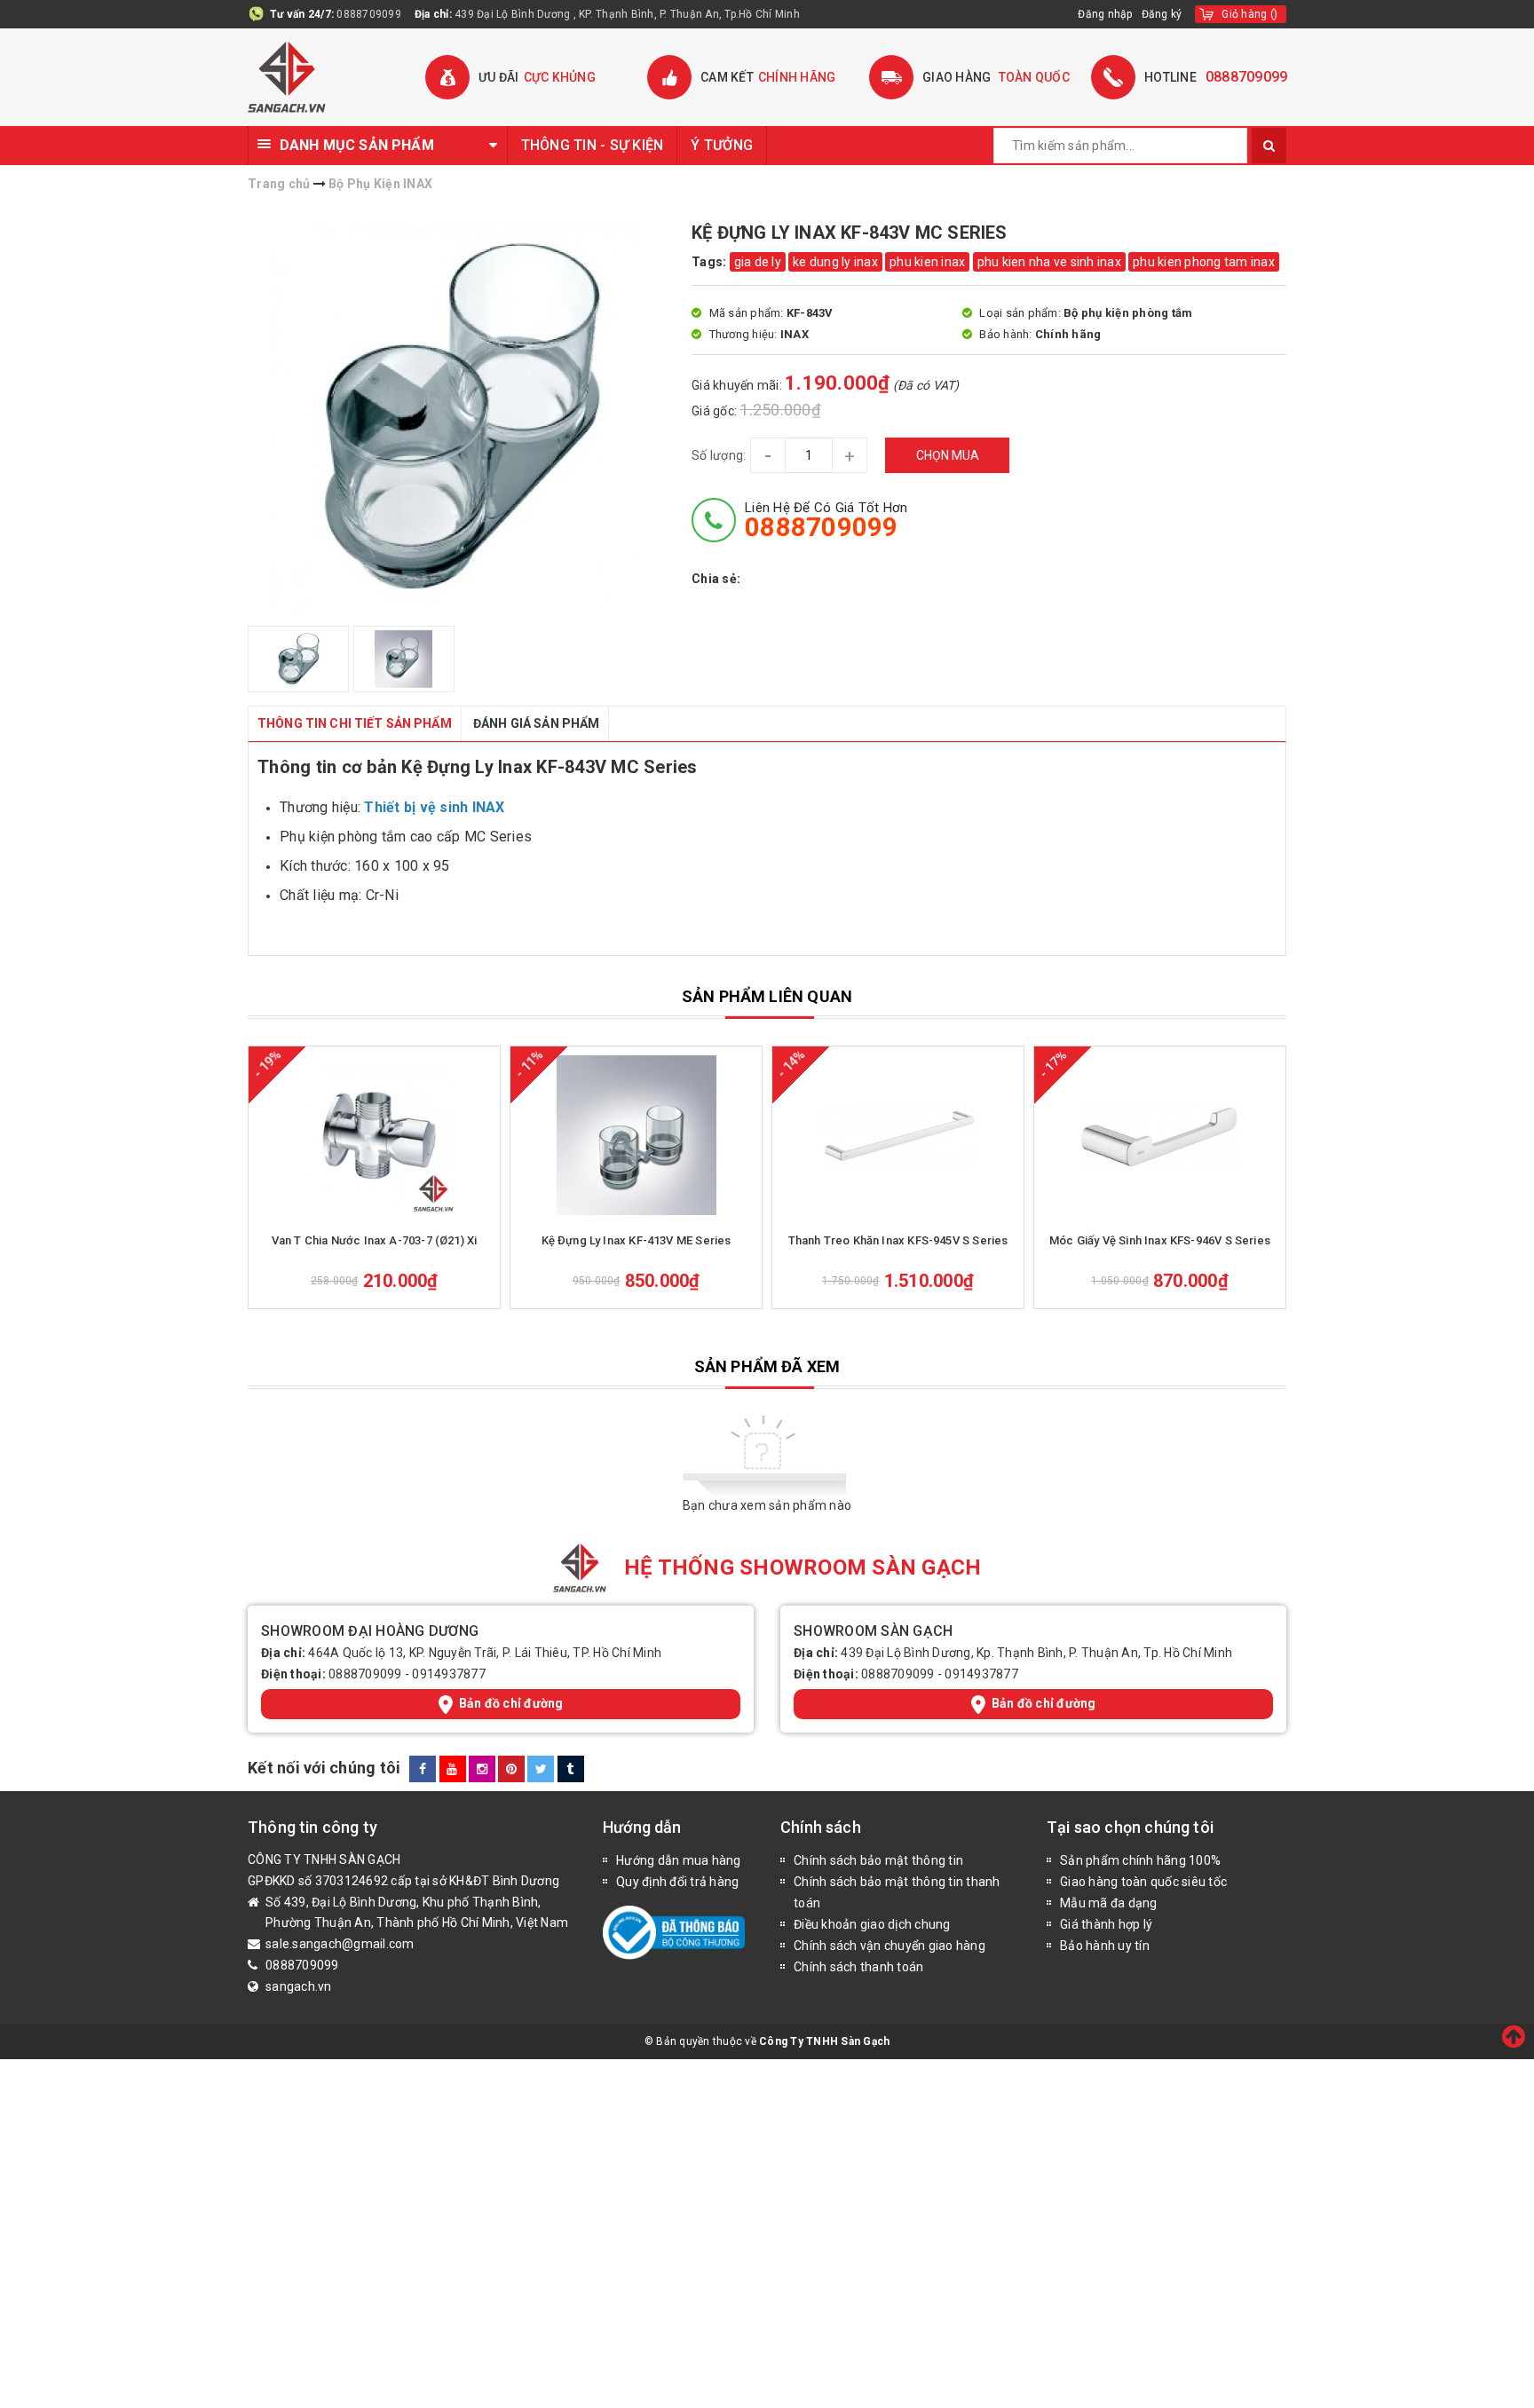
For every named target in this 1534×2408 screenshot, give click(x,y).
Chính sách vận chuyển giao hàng (890, 1946)
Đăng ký (1162, 14)
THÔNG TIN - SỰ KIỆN (593, 145)
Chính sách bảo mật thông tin (878, 1860)
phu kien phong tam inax (1204, 262)
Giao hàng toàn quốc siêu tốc (1143, 1882)
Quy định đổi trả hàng (677, 1882)
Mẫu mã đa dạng (1109, 1903)
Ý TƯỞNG (722, 145)
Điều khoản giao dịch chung (872, 1924)
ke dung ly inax (835, 262)
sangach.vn (299, 1986)
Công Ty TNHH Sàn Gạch (824, 2041)
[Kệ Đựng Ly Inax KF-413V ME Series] (636, 1135)
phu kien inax (927, 262)
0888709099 (369, 14)
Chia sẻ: (716, 579)
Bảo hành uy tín (1105, 1946)
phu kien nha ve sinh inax (1049, 262)
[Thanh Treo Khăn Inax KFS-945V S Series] (898, 1135)
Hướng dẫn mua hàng (679, 1860)
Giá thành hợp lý (1106, 1924)
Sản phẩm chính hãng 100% (1140, 1860)
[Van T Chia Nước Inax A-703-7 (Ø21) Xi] (374, 1135)
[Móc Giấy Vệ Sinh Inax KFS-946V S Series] (1160, 1135)
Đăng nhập (1105, 14)
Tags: (711, 262)
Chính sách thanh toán (858, 1967)
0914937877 (449, 1674)
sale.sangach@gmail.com (340, 1944)
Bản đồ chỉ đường (511, 1703)
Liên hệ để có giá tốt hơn (826, 520)
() (1249, 14)
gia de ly (758, 262)
